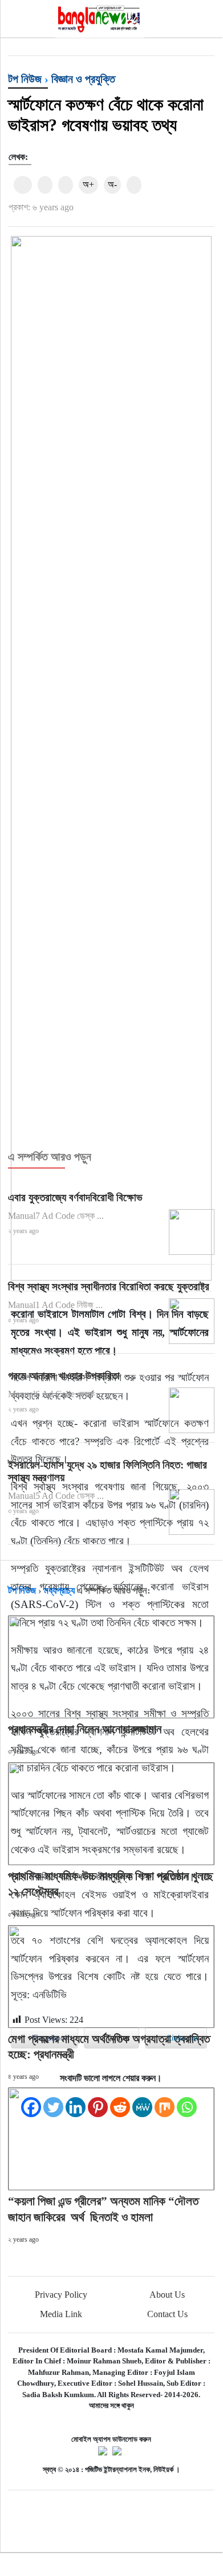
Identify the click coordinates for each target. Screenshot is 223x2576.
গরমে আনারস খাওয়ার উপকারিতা (64, 1376)
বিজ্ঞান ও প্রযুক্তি (83, 79)
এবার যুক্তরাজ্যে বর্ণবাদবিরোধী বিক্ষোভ (75, 1197)
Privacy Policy (61, 2295)
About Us (167, 2295)
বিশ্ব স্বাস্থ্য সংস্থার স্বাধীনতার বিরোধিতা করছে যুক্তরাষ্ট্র (109, 1287)
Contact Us (167, 2314)
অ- (112, 184)
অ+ (88, 184)
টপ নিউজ (25, 79)
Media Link (61, 2314)
